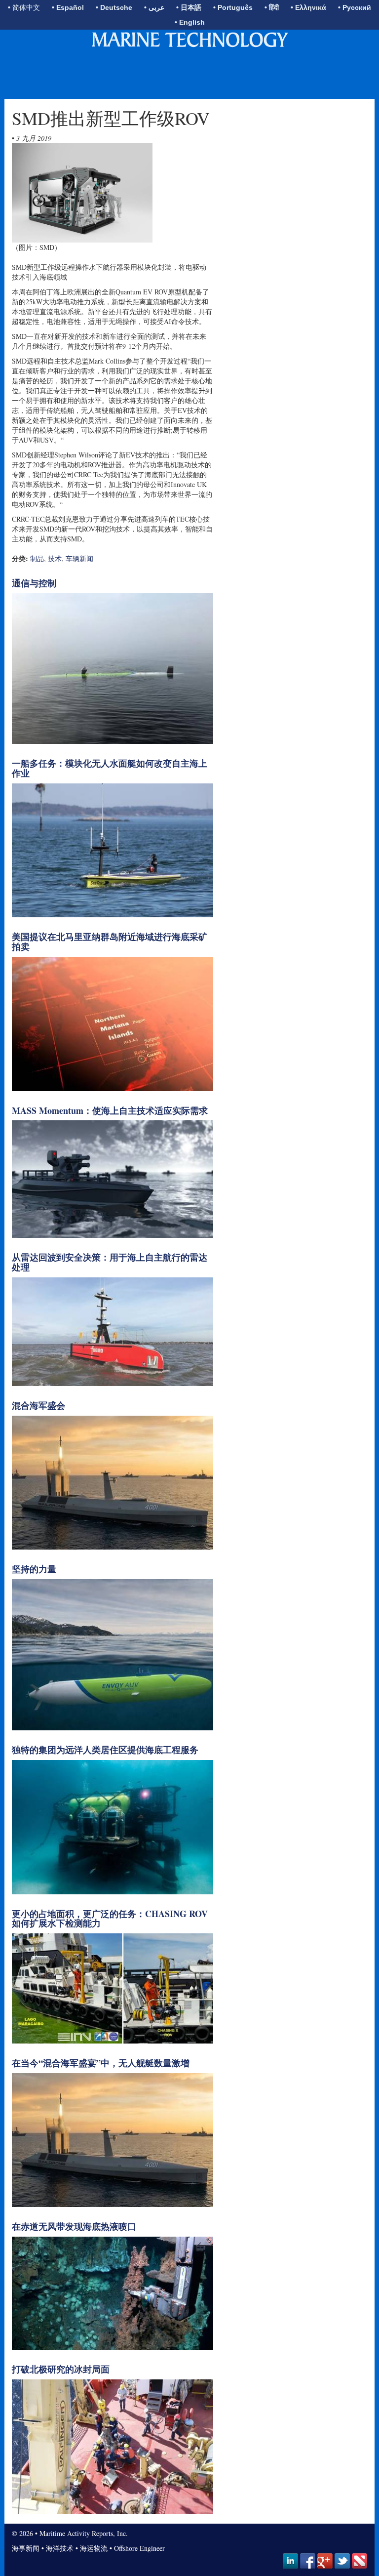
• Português (233, 7)
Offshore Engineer (139, 2548)
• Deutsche (114, 7)
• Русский (355, 7)
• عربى (154, 7)
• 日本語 (189, 7)
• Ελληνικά (308, 7)
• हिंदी (272, 7)
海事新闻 (26, 2548)
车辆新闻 (79, 558)
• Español (68, 7)
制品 (37, 558)
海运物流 (94, 2548)
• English (190, 22)
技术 (55, 558)
